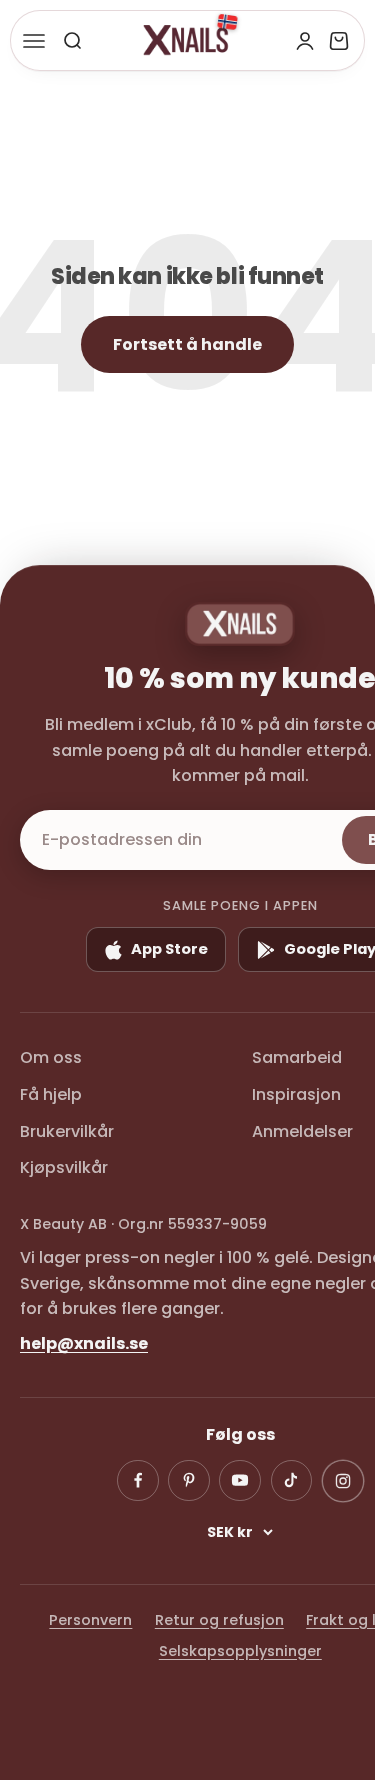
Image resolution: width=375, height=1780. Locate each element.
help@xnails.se (84, 1343)
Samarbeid (297, 1057)
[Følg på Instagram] (343, 1480)
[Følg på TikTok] (292, 1481)
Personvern (90, 1620)
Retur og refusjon (219, 1620)
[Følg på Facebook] (138, 1481)
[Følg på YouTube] (240, 1481)
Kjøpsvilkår (64, 1167)
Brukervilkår (67, 1131)
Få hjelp (51, 1094)
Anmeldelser (302, 1131)
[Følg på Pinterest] (189, 1481)
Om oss (51, 1057)
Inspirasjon (296, 1094)
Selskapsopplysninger (240, 1651)
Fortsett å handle (187, 344)
